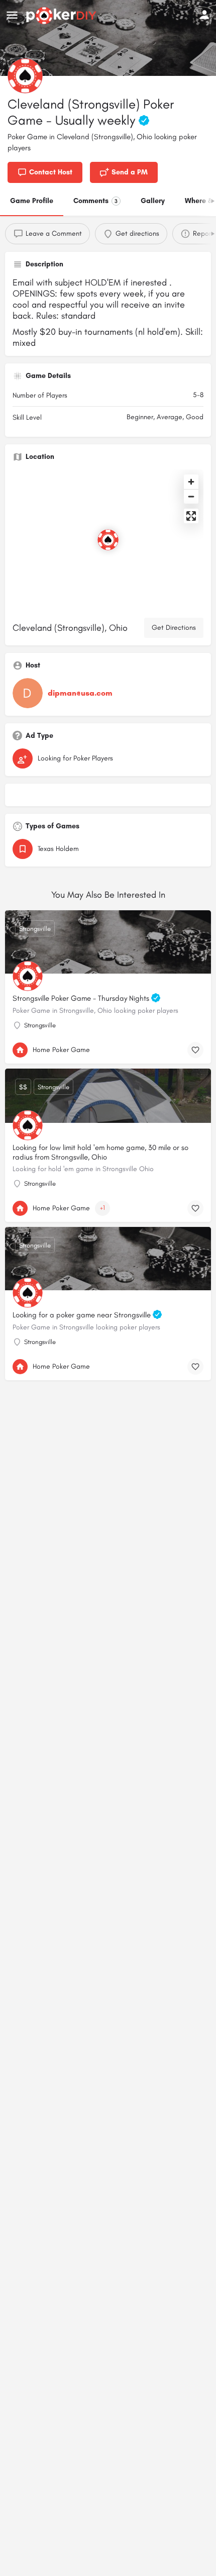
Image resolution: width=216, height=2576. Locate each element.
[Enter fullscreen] (191, 516)
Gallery (153, 201)
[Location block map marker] (108, 540)
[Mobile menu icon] (12, 16)
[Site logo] (63, 16)
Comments (95, 201)
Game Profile (32, 201)
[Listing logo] (25, 76)
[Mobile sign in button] (204, 15)
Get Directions (174, 628)
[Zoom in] (191, 482)
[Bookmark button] (195, 1050)
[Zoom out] (191, 496)
